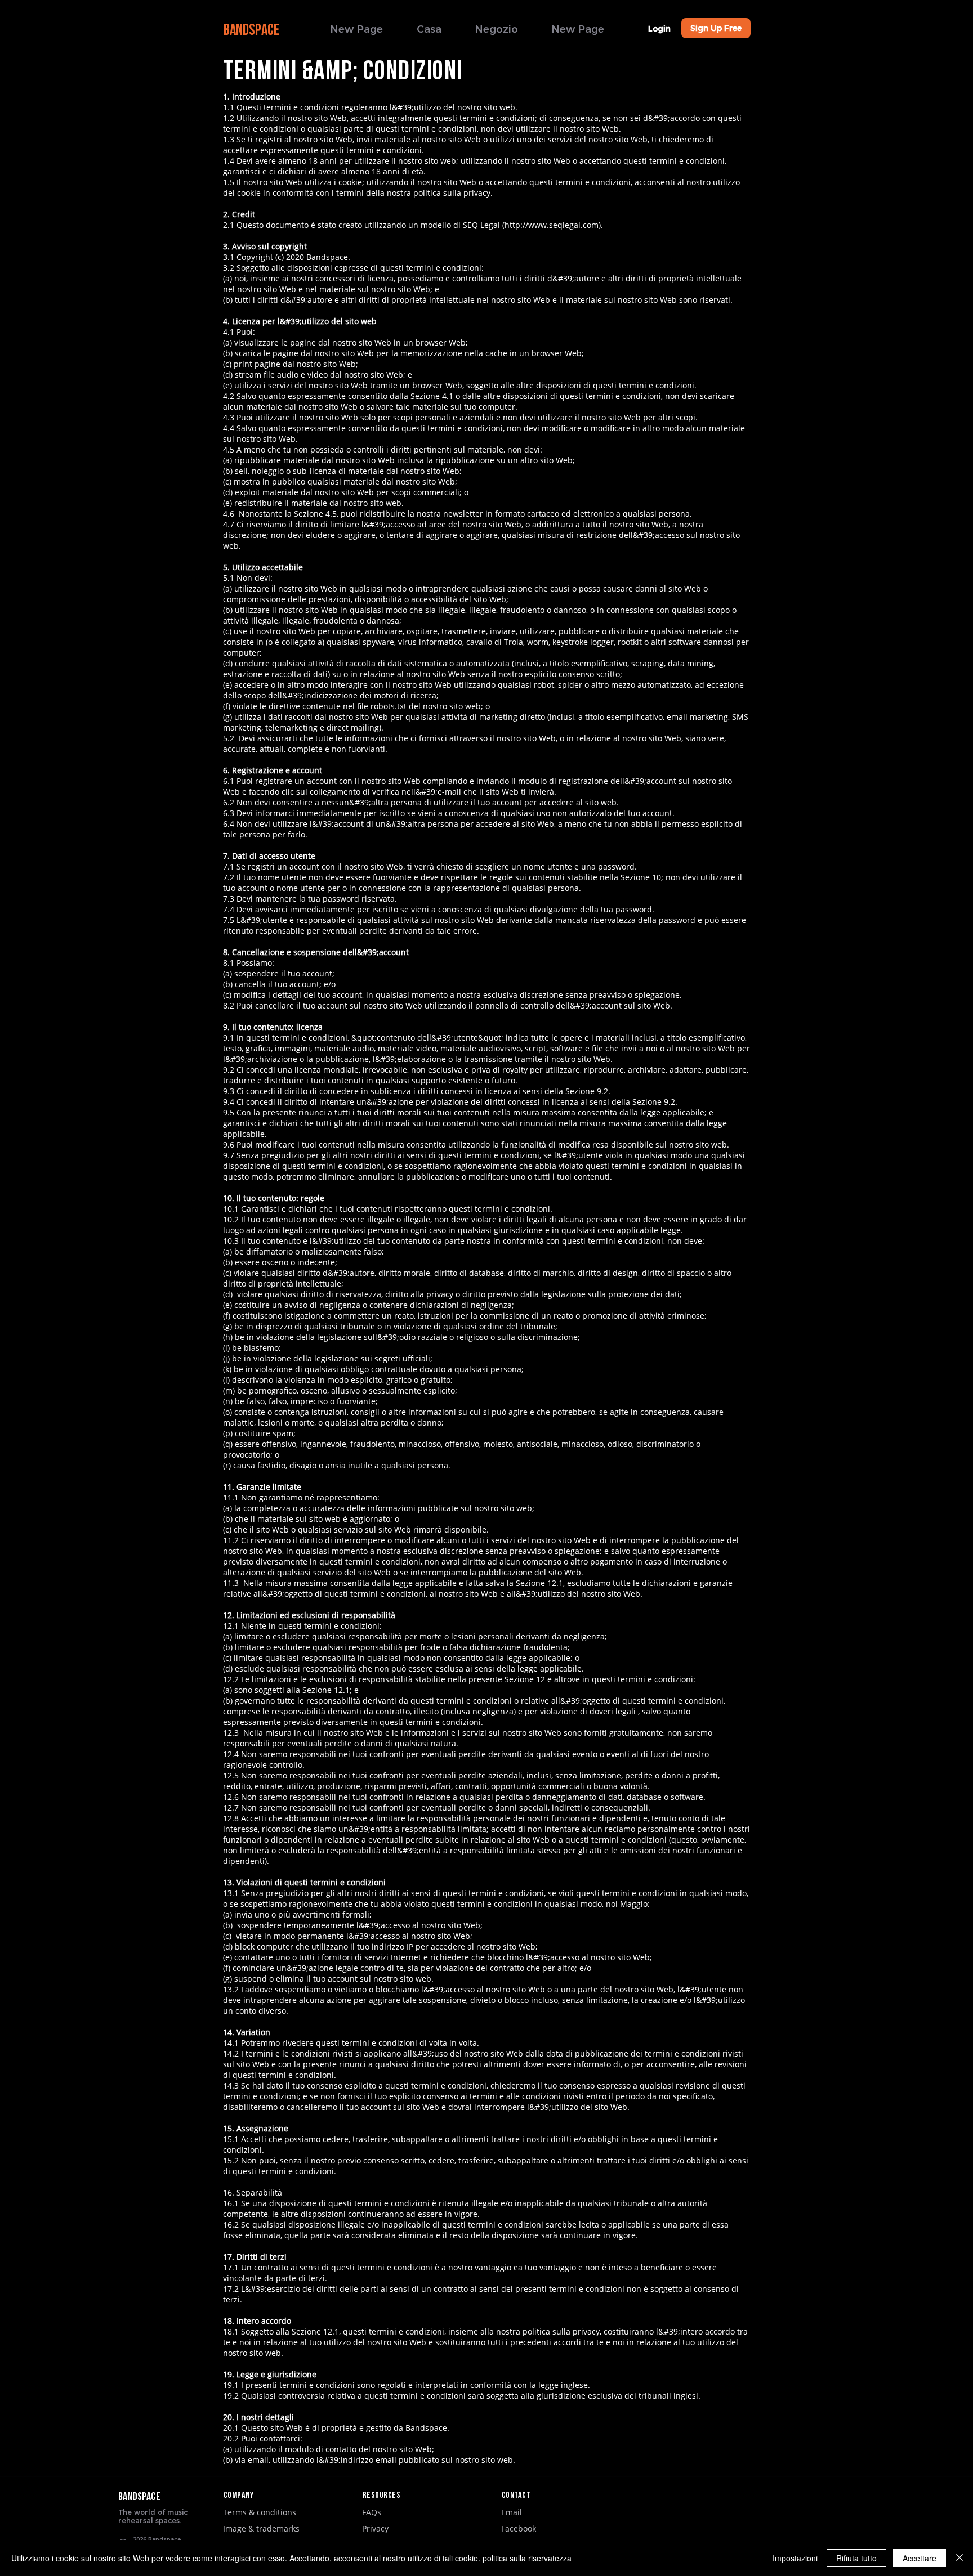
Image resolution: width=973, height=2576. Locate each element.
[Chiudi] (959, 2558)
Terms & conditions (260, 2512)
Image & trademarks (261, 2528)
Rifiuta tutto (856, 2558)
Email (512, 2512)
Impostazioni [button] (795, 2558)
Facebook (519, 2528)
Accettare (920, 2558)
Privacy (375, 2528)
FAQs (372, 2512)
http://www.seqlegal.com (552, 225)
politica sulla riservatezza (527, 2558)
